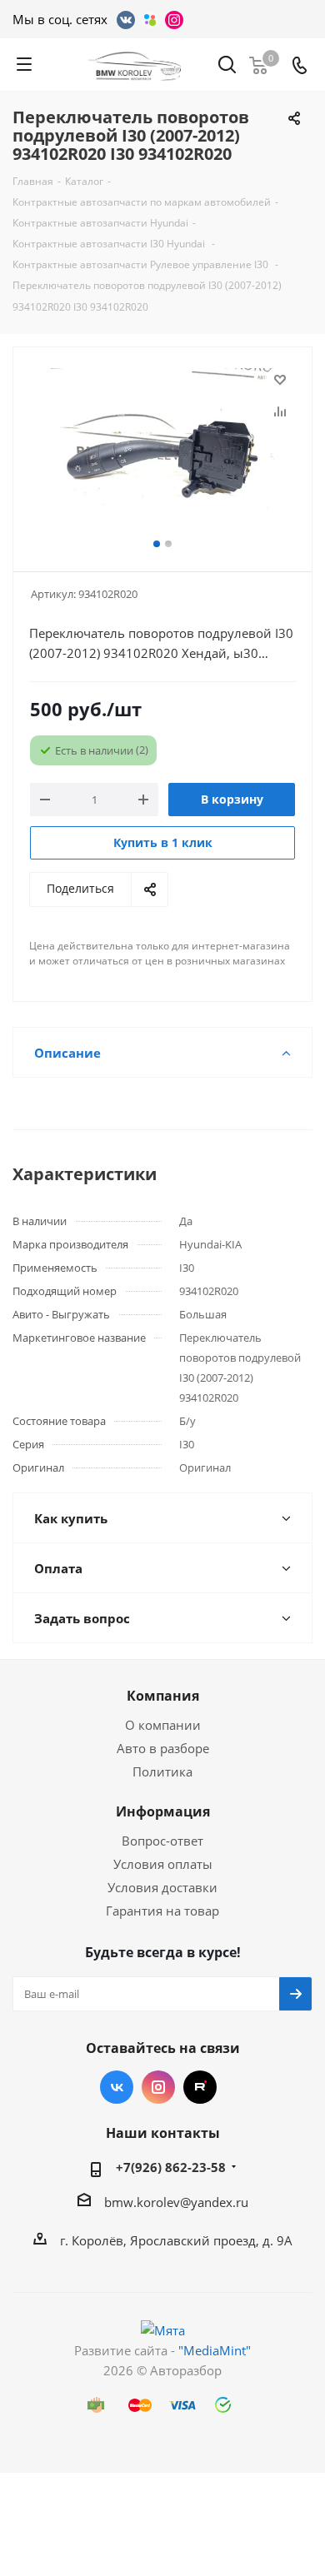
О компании (163, 1725)
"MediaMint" (215, 2350)
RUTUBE (200, 2087)
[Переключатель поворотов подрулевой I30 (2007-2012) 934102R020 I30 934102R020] (162, 452)
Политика (162, 1771)
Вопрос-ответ (162, 1841)
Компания (163, 1696)
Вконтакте (117, 2087)
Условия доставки (162, 1887)
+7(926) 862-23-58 (171, 2167)
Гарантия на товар (162, 1911)
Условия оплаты (163, 1864)
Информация (163, 1811)
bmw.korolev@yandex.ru (176, 2202)
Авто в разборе (163, 1748)
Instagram (158, 2087)
